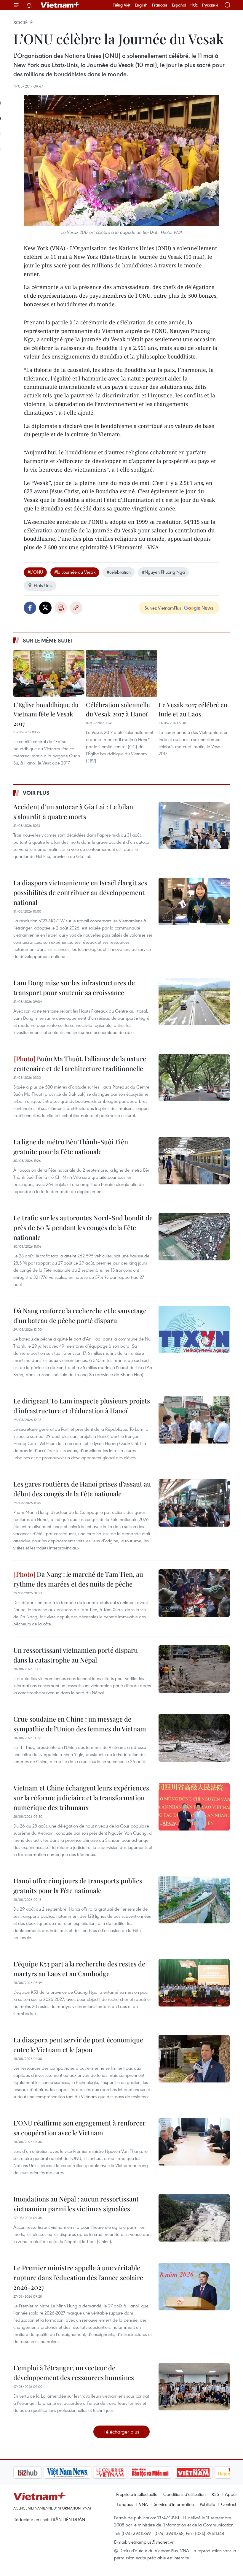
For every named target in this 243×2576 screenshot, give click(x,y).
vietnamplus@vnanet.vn (151, 2542)
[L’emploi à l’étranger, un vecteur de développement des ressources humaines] (194, 2387)
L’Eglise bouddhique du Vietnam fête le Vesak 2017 (46, 714)
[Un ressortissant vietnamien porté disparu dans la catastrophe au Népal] (194, 1669)
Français (160, 5)
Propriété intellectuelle (137, 2494)
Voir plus (36, 793)
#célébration (119, 572)
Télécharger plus (121, 2432)
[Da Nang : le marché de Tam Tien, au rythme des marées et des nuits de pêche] (194, 1593)
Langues (125, 2504)
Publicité (207, 2504)
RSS (215, 2494)
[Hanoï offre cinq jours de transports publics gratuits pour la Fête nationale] (194, 1900)
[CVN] (80, 2472)
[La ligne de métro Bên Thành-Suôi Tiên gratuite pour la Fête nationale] (194, 1161)
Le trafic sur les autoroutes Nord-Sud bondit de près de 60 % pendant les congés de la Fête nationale (83, 1227)
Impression (61, 608)
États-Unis (43, 585)
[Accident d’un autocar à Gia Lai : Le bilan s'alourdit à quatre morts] (194, 826)
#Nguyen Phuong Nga (163, 572)
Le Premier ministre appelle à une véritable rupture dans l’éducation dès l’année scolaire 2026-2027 (78, 2277)
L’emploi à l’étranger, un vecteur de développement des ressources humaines (74, 2373)
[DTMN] (120, 2472)
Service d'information (174, 2504)
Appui (231, 2494)
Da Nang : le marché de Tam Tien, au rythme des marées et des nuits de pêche (78, 1579)
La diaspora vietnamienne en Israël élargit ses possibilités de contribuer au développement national (80, 892)
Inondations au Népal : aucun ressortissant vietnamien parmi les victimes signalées (76, 2204)
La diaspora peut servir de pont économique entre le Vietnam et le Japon (78, 2045)
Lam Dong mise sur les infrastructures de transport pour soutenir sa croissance (74, 988)
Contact (229, 2504)
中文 (194, 5)
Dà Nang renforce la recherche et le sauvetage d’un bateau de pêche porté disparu (80, 1315)
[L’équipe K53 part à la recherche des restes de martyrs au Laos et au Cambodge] (194, 1983)
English (141, 5)
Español (179, 5)
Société (23, 23)
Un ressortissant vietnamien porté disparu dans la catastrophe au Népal (76, 1655)
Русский (210, 5)
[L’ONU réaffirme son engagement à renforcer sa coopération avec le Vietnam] (194, 2142)
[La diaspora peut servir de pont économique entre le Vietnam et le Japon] (194, 2059)
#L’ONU (35, 572)
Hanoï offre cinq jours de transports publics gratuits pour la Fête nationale (78, 1886)
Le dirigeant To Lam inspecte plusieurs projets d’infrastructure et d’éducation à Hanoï (82, 1406)
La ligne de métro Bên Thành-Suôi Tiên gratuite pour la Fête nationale (71, 1147)
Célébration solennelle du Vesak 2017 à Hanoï (118, 709)
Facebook (30, 608)
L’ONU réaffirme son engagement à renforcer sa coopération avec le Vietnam (79, 2128)
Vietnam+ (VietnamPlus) (60, 5)
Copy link (76, 608)
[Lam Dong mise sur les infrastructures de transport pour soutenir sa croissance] (194, 1002)
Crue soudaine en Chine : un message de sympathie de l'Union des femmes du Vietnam (80, 1724)
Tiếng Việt (122, 5)
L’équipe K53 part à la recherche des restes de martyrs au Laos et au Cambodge (79, 1969)
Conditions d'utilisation (184, 2494)
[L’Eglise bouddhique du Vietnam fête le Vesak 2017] (49, 673)
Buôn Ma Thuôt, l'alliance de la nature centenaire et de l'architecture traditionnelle (80, 1063)
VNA (143, 2504)
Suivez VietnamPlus (163, 608)
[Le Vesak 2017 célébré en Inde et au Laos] (194, 673)
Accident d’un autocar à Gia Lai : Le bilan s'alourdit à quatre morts (73, 812)
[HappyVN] (203, 2472)
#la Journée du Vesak (75, 572)
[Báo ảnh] (163, 2472)
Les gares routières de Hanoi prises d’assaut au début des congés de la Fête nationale (82, 1489)
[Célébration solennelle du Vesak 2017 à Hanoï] (121, 673)
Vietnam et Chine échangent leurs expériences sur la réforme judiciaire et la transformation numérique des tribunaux (81, 1798)
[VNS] (37, 2472)
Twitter (45, 608)
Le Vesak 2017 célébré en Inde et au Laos (193, 709)
